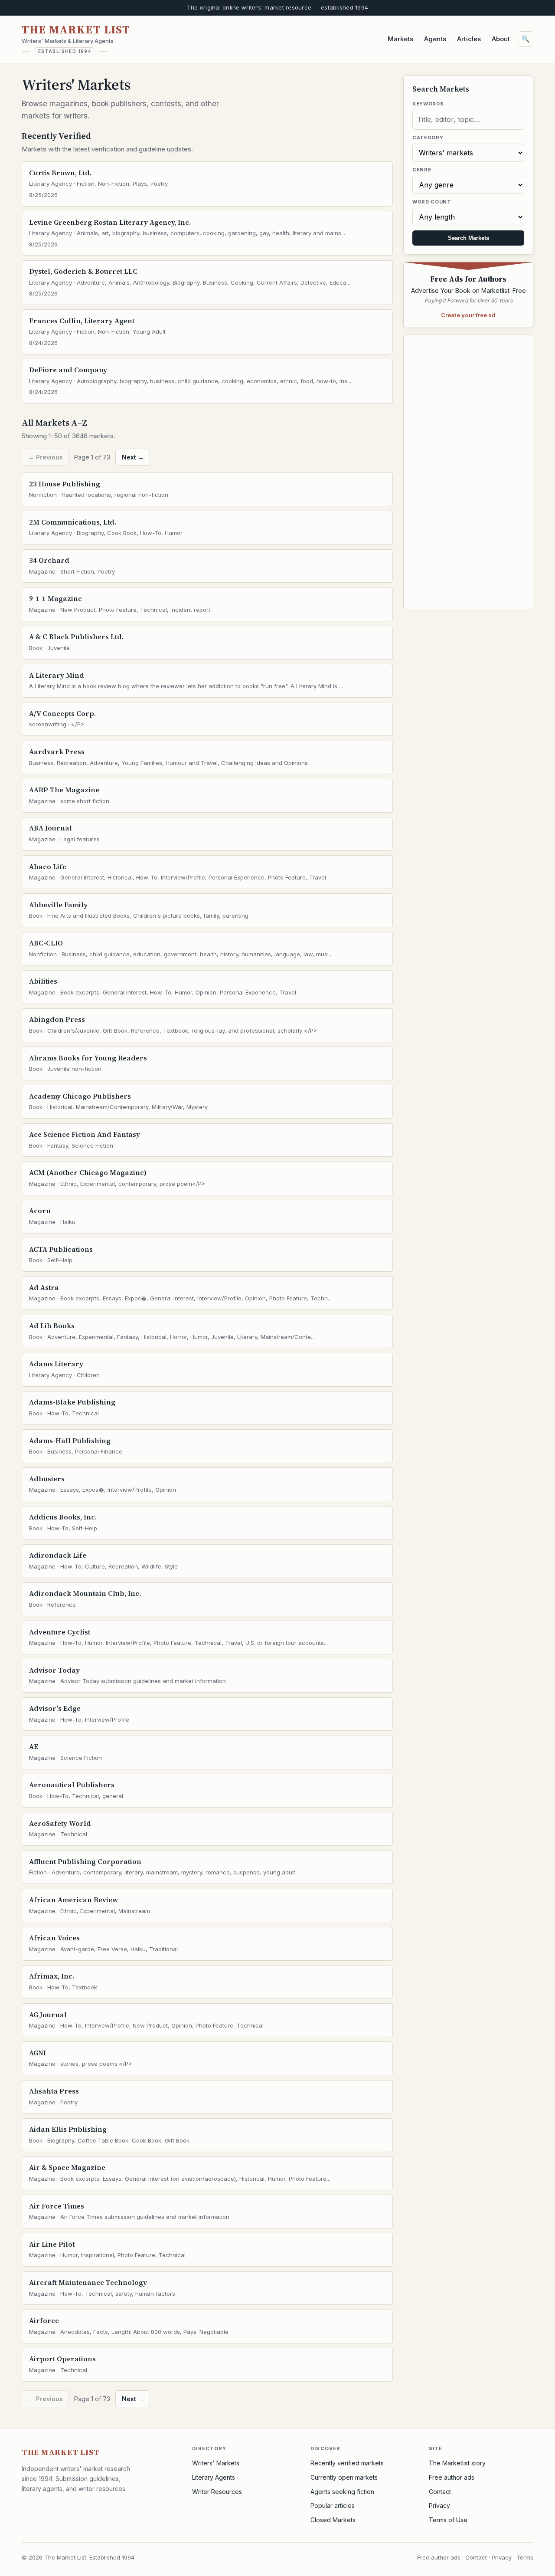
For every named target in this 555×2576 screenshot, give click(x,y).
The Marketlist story (457, 2463)
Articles (469, 39)
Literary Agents (214, 2477)
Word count (432, 202)
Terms (525, 2557)
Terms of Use (448, 2520)
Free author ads (452, 2477)
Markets (400, 39)
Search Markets (468, 238)
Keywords (428, 104)
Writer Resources (217, 2492)
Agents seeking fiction (342, 2492)
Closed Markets (333, 2520)
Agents (435, 39)
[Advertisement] (468, 472)
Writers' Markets (216, 2463)
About (501, 39)
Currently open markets (344, 2477)
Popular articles (333, 2505)
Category (428, 138)
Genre (422, 170)
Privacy (439, 2505)
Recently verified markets (347, 2463)
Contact (440, 2492)
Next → (133, 457)
